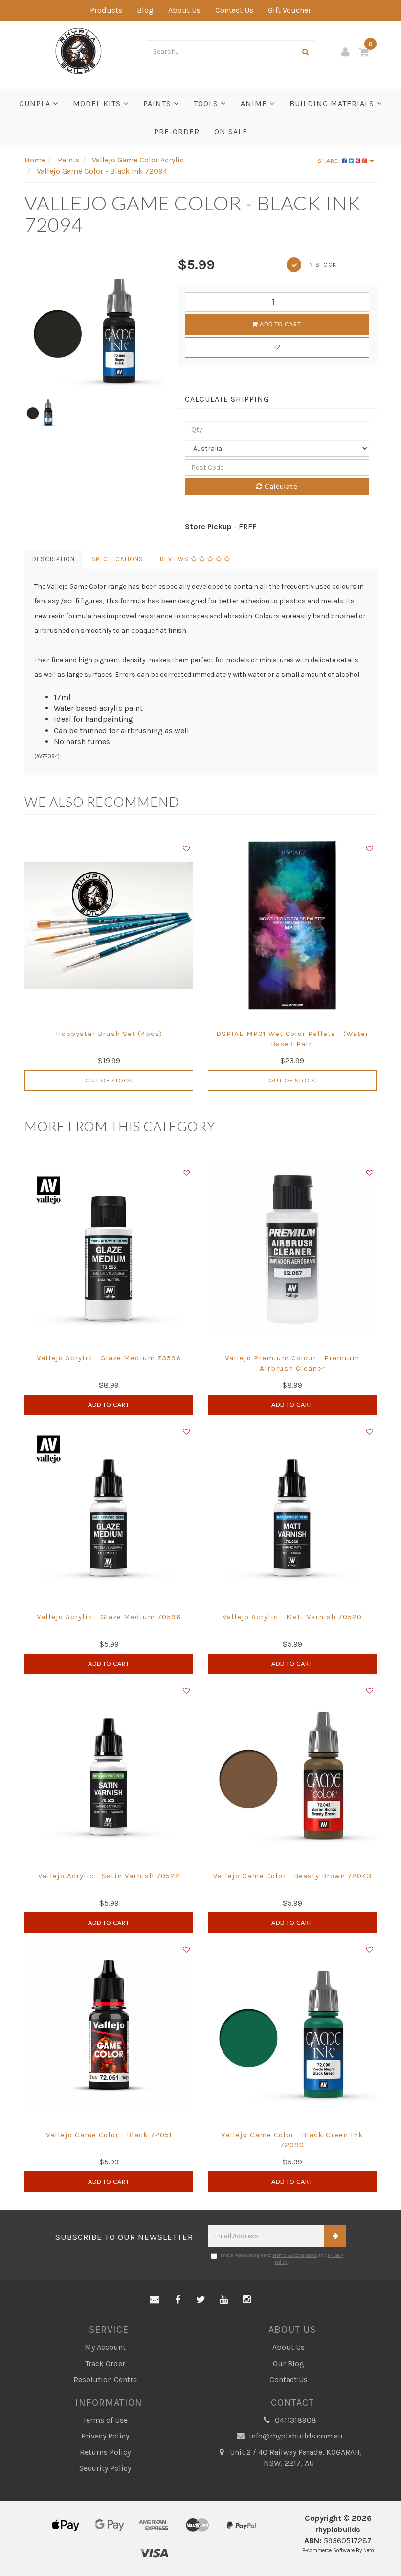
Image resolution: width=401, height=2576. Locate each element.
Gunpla (36, 103)
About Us (184, 10)
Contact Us (234, 10)
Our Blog (289, 2363)
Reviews (175, 559)
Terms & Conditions (295, 2255)
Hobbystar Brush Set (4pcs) (109, 1034)
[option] (94, 324)
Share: (330, 161)
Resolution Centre (105, 2380)
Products (106, 10)
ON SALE (231, 131)
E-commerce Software (328, 2550)
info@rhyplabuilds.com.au (295, 2436)
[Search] (306, 52)
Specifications (117, 559)
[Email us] (155, 2300)
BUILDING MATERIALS (333, 103)
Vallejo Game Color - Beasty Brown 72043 (292, 1876)
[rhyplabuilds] (78, 50)
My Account (105, 2347)
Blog (145, 10)
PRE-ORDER (177, 131)
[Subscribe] (335, 2236)
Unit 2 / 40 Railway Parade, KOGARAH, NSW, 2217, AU (295, 2458)
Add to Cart (280, 324)
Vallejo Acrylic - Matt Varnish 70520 (292, 1617)
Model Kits (98, 103)
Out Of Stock (109, 1080)
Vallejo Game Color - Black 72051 (109, 2135)
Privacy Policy (105, 2436)
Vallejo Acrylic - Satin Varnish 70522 (109, 1876)
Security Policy (105, 2468)
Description (54, 559)
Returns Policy (105, 2452)
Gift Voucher (290, 10)
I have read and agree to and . (282, 2259)
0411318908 (295, 2420)
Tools (207, 103)
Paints (158, 103)
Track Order (105, 2363)
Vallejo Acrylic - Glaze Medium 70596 (109, 1617)
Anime (255, 103)
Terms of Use (105, 2420)
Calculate (280, 486)
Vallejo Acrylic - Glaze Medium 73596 (109, 1358)
